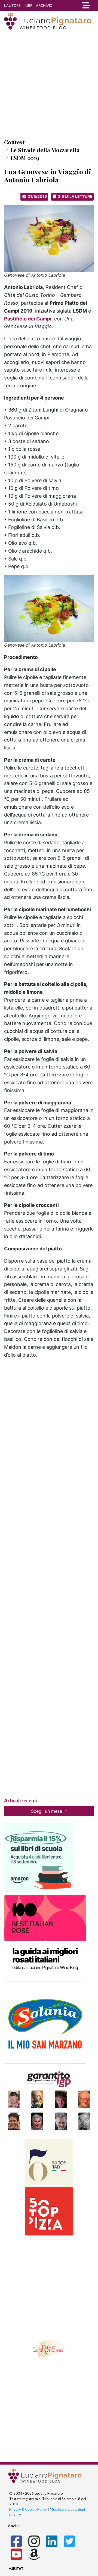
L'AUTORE (12, 5)
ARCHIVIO (44, 5)
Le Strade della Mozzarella (45, 150)
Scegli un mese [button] (47, 1811)
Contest (14, 142)
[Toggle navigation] (86, 5)
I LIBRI (28, 5)
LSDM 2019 (25, 158)
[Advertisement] (49, 84)
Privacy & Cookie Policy (28, 2509)
